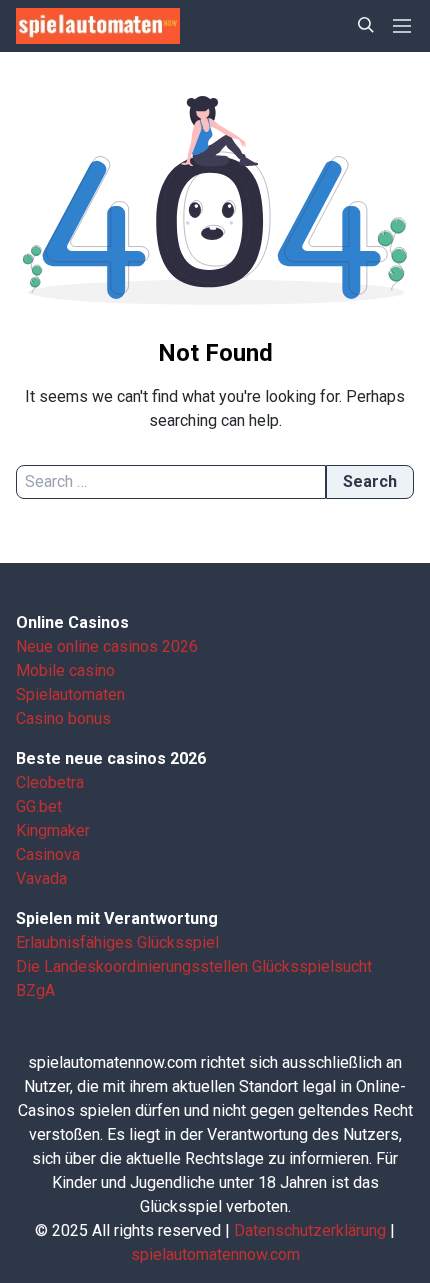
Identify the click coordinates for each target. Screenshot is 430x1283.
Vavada (41, 878)
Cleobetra (50, 782)
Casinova (48, 854)
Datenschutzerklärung (310, 1230)
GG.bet (39, 806)
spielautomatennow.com (215, 1254)
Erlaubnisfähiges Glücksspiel (117, 942)
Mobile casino (65, 670)
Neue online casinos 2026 (107, 646)
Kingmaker (53, 830)
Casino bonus (63, 718)
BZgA (35, 990)
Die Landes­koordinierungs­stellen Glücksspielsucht (194, 966)
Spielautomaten (70, 694)
